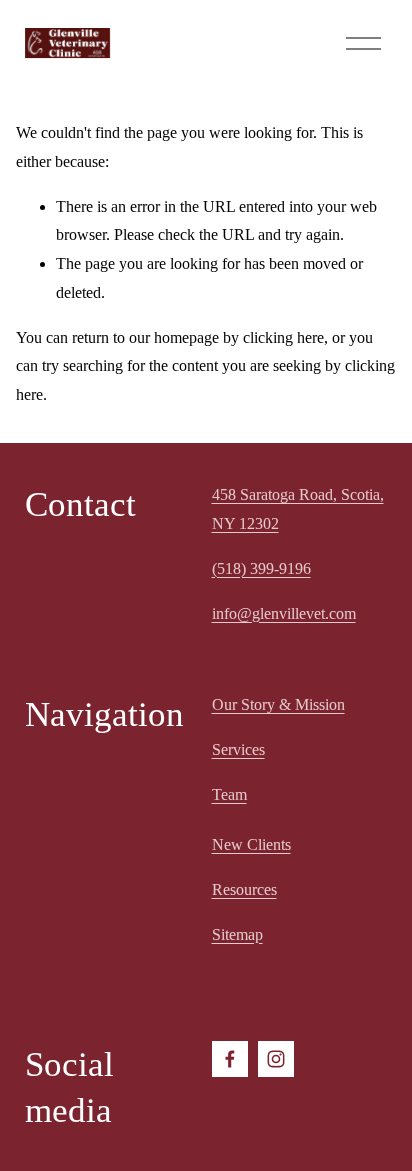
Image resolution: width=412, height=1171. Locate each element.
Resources (244, 889)
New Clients (251, 844)
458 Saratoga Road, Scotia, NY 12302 (298, 509)
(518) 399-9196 (261, 568)
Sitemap (237, 934)
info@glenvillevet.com (284, 613)
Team (229, 794)
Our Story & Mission (278, 704)
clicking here (283, 337)
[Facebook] (230, 1059)
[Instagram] (276, 1059)
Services (238, 749)
